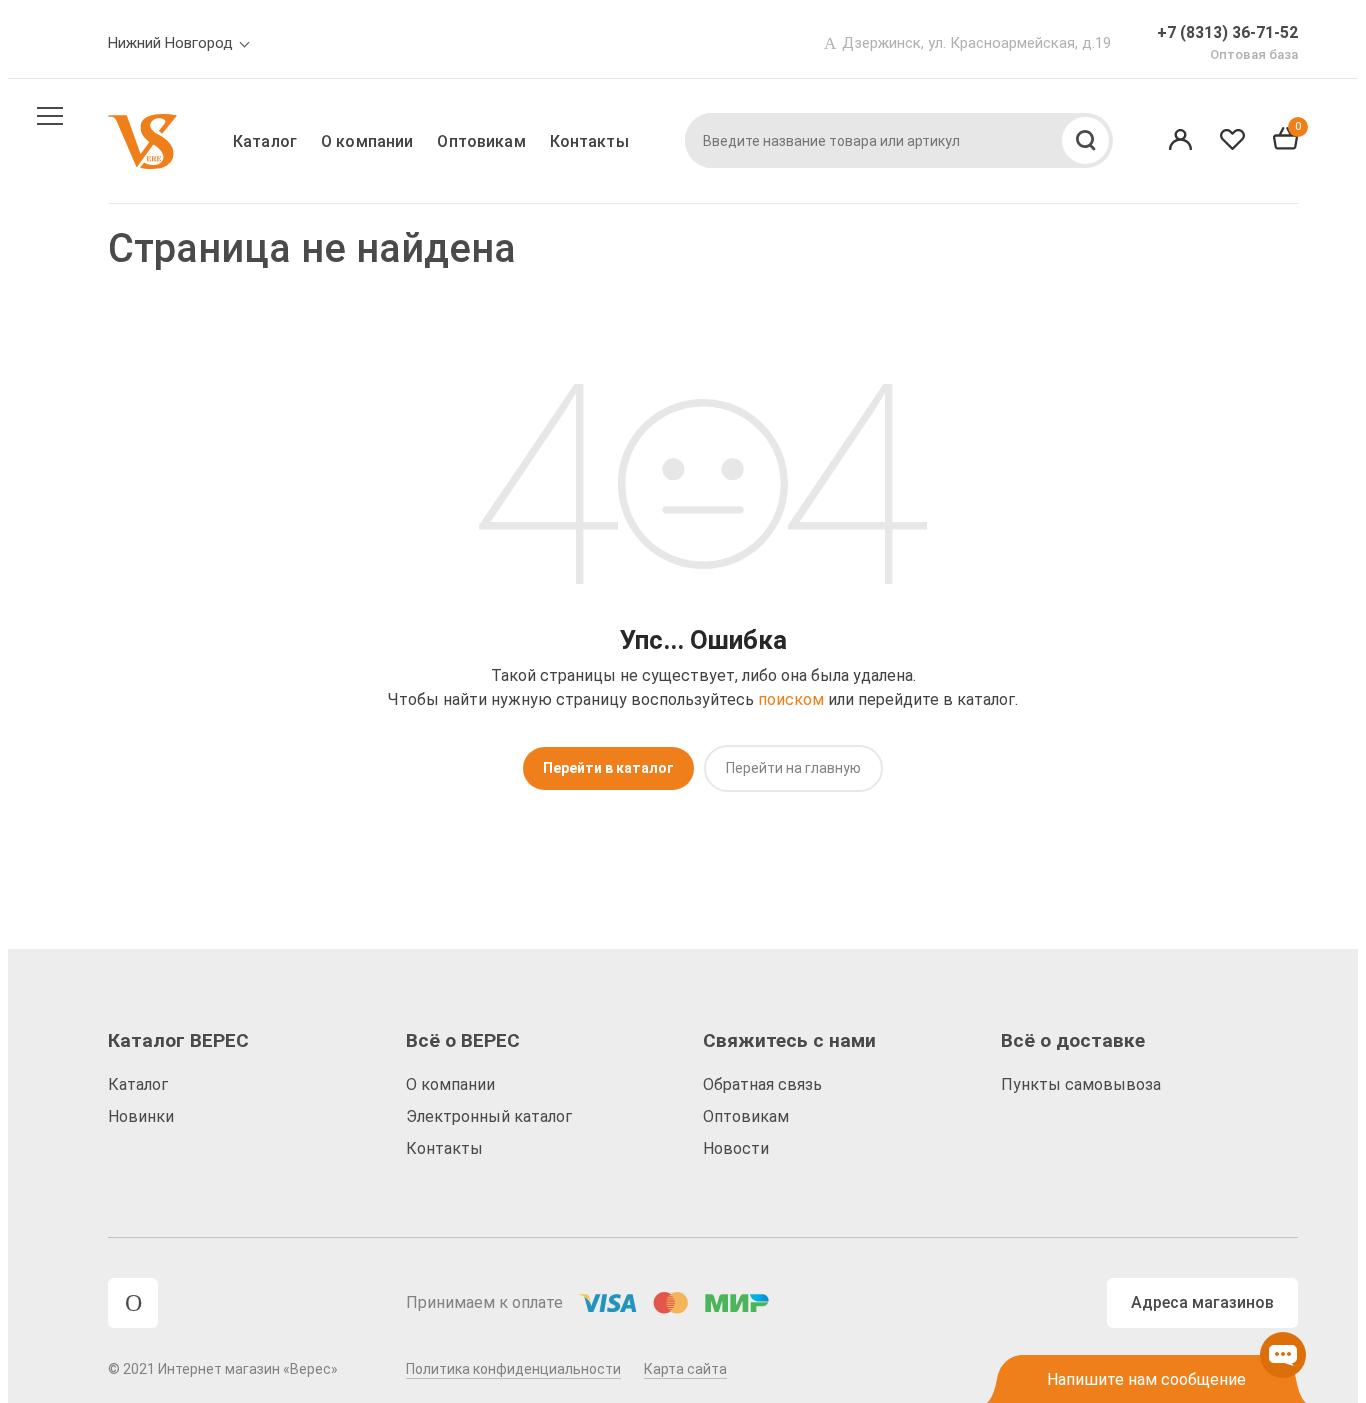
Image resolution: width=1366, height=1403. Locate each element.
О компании (367, 141)
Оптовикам (481, 141)
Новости (736, 1148)
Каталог (265, 141)
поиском (791, 699)
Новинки (141, 1116)
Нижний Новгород (170, 43)
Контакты (589, 141)
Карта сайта (685, 1369)
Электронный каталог (489, 1116)
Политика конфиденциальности (513, 1369)
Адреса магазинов (1202, 1302)
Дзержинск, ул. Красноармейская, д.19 (976, 43)
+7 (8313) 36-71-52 (1227, 32)
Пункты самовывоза (1081, 1084)
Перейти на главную (793, 768)
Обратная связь (762, 1084)
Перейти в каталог (608, 768)
